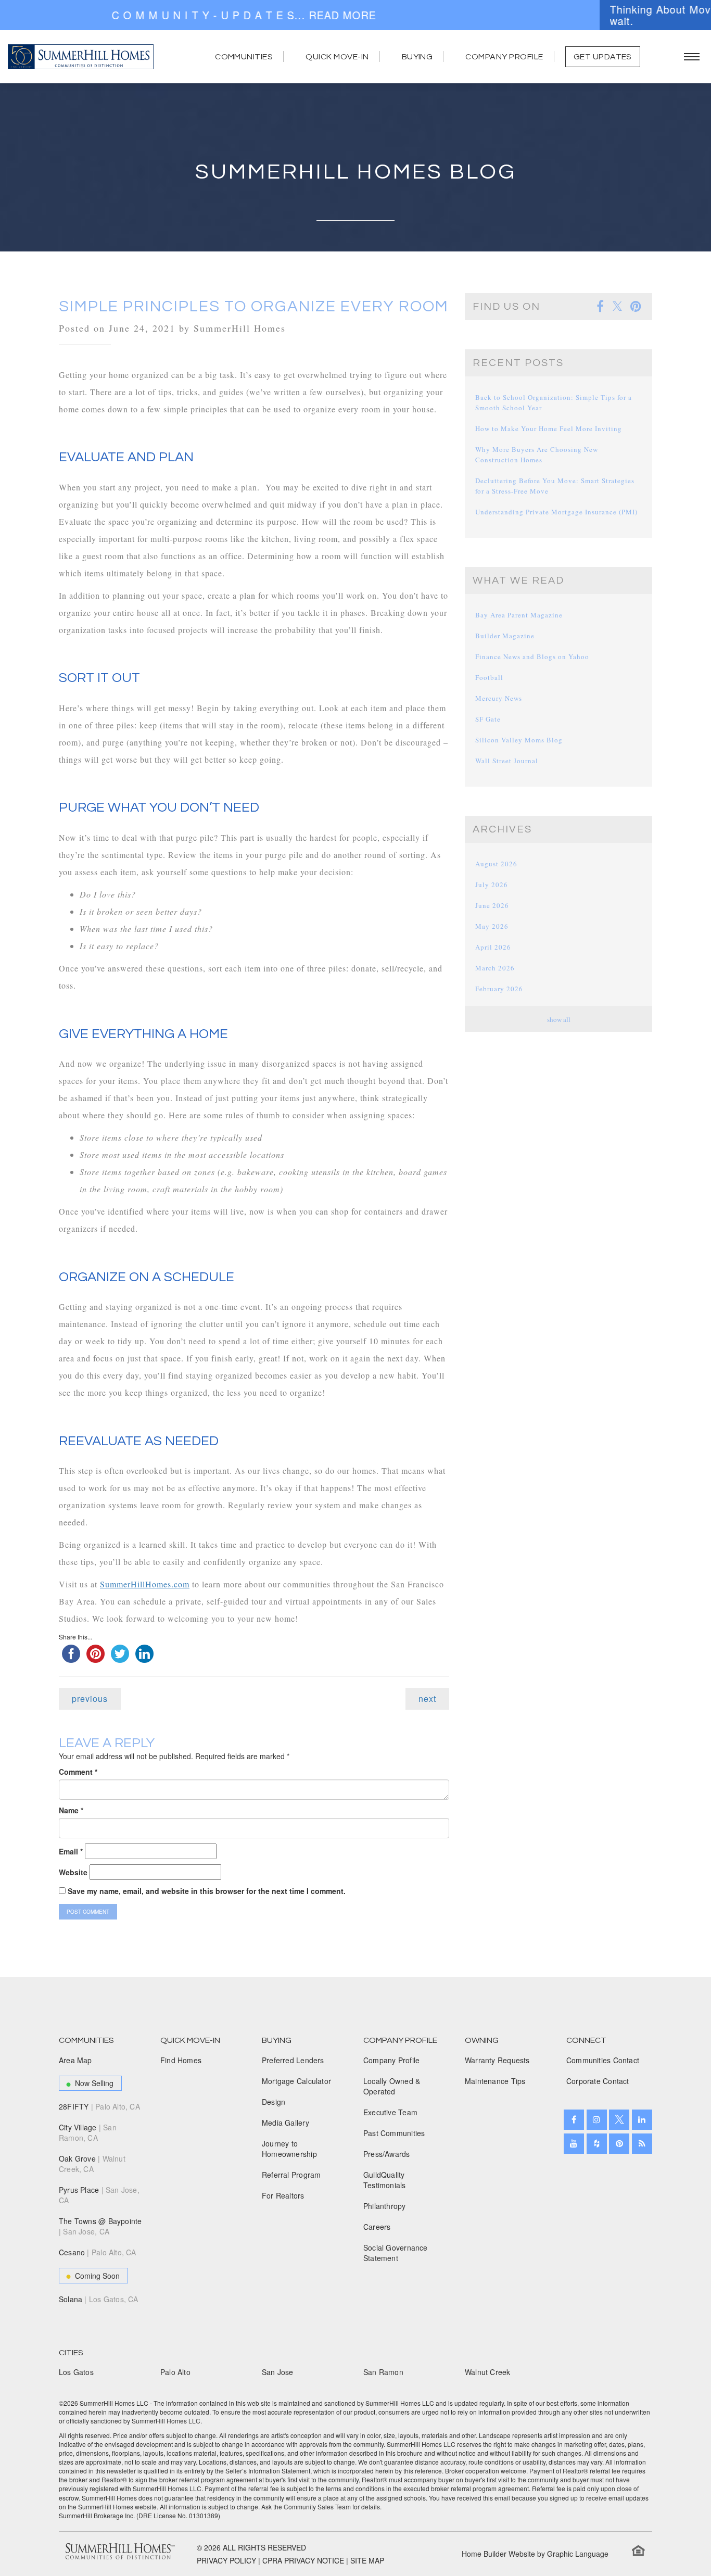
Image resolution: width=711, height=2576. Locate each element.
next (427, 1699)
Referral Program (291, 2175)
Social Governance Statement (396, 2253)
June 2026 (492, 905)
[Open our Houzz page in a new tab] (597, 2144)
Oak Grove (92, 2164)
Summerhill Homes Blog (356, 172)
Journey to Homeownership (289, 2149)
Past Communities (394, 2133)
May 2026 (492, 926)
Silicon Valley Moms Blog (519, 740)
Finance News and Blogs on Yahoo (532, 656)
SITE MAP (367, 2560)
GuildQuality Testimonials (385, 2180)
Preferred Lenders (293, 2060)
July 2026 (492, 885)
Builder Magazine (505, 636)
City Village (88, 2132)
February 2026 (499, 989)
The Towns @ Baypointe (100, 2226)
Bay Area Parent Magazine (519, 615)
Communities (244, 57)
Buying (417, 57)
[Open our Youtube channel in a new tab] (574, 2144)
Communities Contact (603, 2060)
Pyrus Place (99, 2195)
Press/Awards (387, 2154)
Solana (99, 2299)
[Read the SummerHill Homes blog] (642, 2144)
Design (274, 2102)
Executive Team (390, 2112)
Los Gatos (76, 2372)
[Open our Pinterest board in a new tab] (619, 2144)
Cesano (98, 2252)
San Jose (278, 2372)
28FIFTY (99, 2106)
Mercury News (499, 698)
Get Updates (603, 57)
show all (559, 1019)
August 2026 (496, 864)
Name (71, 1810)
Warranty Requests (497, 2060)
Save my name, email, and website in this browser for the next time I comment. (207, 1891)
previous (90, 1699)
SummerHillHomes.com (145, 1584)
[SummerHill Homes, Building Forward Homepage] (81, 57)
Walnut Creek (488, 2372)
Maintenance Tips (495, 2081)
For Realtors (283, 2195)
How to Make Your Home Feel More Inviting (549, 428)
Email (71, 1851)
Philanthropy (385, 2206)
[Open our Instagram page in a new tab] (597, 2120)
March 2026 (495, 968)
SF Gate (488, 719)
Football (489, 677)
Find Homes (181, 2060)
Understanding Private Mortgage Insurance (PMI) (556, 512)
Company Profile (504, 57)
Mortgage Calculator (296, 2081)
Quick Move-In (337, 57)
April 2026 (493, 947)
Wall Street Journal (507, 761)
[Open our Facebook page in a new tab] (574, 2120)
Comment (78, 1772)
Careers (377, 2227)
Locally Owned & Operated (392, 2086)
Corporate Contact (598, 2081)
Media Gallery (285, 2123)
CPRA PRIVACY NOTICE (303, 2560)
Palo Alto (175, 2372)
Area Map (75, 2060)
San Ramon (383, 2372)
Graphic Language (578, 2554)
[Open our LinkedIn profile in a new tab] (642, 2120)
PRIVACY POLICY (226, 2560)
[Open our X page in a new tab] (619, 2120)
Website (73, 1872)
